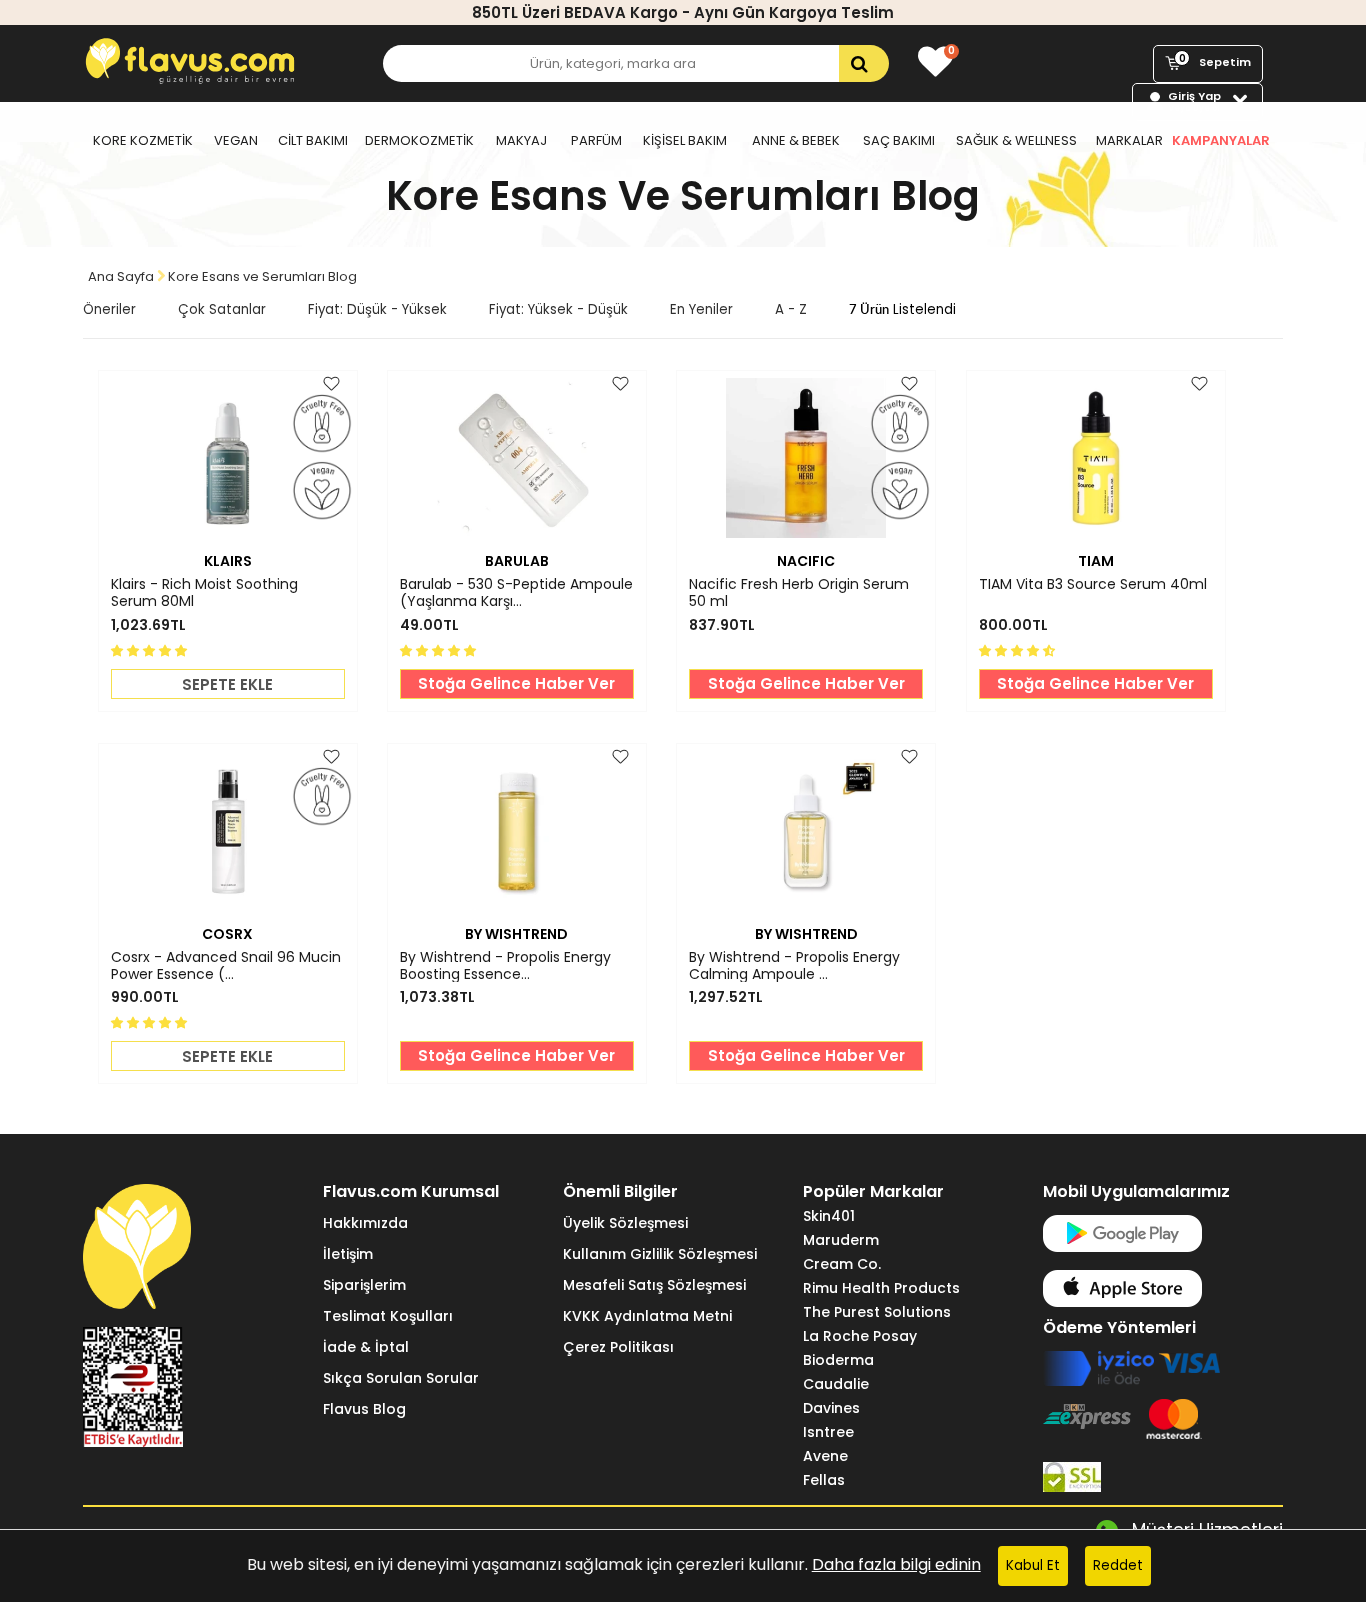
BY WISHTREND (516, 934)
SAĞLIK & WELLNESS (1016, 140)
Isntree (828, 1432)
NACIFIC (806, 561)
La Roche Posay (860, 1336)
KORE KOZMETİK (143, 140)
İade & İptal (366, 1347)
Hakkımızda (365, 1223)
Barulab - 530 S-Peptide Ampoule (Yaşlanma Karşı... (516, 593)
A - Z (791, 309)
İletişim (348, 1254)
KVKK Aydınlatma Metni (647, 1316)
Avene (825, 1456)
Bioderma (838, 1360)
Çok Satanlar (222, 309)
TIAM (1096, 561)
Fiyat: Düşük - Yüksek (377, 309)
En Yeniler (701, 309)
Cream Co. (842, 1264)
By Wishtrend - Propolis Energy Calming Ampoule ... (794, 966)
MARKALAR (1129, 140)
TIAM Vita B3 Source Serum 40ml (1093, 585)
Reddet (1118, 1565)
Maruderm (841, 1240)
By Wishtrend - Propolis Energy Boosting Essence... (505, 966)
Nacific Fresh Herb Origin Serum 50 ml (799, 593)
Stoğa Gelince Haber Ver (516, 683)
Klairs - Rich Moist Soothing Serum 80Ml (204, 593)
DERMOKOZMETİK (419, 140)
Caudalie (836, 1384)
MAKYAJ (521, 140)
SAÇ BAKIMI (899, 140)
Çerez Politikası (618, 1347)
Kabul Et (1033, 1565)
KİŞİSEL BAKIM (685, 140)
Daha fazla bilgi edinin (896, 1564)
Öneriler (109, 309)
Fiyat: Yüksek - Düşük (558, 309)
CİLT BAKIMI (313, 140)
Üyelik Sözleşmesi (625, 1223)
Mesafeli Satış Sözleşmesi (654, 1285)
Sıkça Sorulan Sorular (401, 1378)
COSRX (227, 934)
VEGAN (236, 140)
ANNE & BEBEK (796, 140)
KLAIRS (228, 561)
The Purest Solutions (877, 1312)
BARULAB (517, 561)
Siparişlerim (364, 1285)
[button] (151, 649)
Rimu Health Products (881, 1288)
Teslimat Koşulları (388, 1316)
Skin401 (829, 1216)
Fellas (824, 1480)
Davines (831, 1408)
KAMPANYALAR (1221, 140)
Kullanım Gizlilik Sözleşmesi (660, 1254)
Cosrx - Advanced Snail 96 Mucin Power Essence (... (226, 966)
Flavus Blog (364, 1409)
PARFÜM (596, 140)
